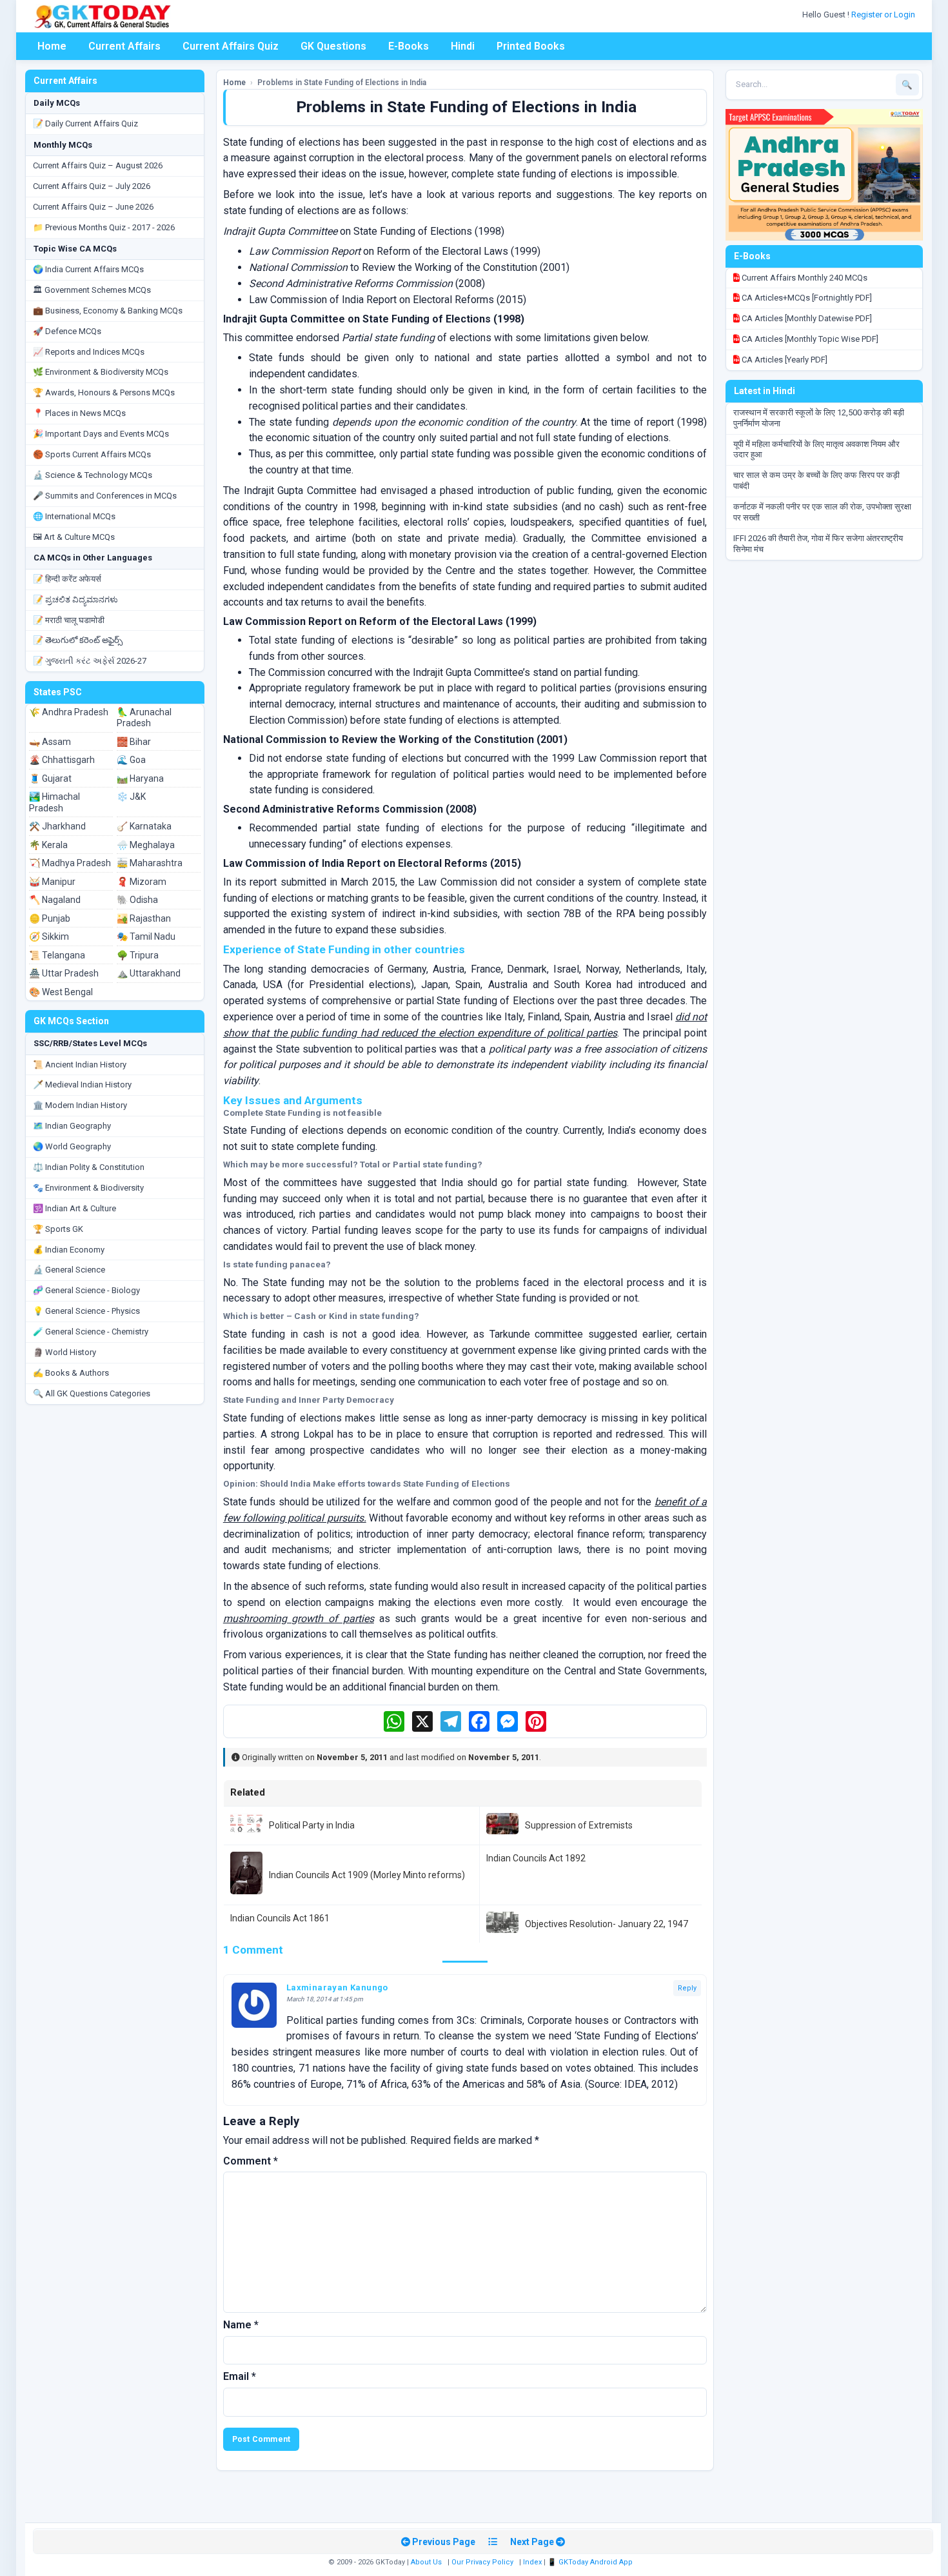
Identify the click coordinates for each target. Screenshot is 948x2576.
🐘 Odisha (137, 900)
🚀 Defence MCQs (67, 331)
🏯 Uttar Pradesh (64, 973)
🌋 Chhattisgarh (62, 760)
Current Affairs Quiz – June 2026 (93, 207)
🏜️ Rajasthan (144, 918)
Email (240, 2376)
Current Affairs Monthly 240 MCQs (804, 278)
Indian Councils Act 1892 (536, 1858)
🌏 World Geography (72, 1146)
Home (52, 46)
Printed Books (531, 46)
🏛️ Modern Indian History (80, 1105)
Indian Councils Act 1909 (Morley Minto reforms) (367, 1875)
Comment (251, 2161)
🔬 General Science (69, 1270)
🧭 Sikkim (49, 936)
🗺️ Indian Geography (72, 1126)
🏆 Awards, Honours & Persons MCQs (104, 392)
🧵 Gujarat (50, 778)
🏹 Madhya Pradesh (70, 863)
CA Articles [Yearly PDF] (784, 360)
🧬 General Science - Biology (86, 1290)
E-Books (409, 46)
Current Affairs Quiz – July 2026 (92, 186)
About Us (426, 2562)
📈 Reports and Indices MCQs (89, 352)
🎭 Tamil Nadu (146, 936)
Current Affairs (124, 46)
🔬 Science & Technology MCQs (93, 475)
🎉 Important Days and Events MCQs (101, 434)
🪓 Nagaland (55, 900)
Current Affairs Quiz (231, 46)
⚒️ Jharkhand (57, 826)
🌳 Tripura (138, 955)
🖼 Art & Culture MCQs (74, 537)
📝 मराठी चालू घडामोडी (69, 620)
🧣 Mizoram (142, 882)
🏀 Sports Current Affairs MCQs (92, 454)
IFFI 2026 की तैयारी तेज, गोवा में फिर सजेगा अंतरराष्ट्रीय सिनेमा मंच (818, 544)
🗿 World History (64, 1352)
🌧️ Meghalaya (146, 845)
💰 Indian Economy (69, 1250)
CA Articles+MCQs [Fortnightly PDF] (806, 298)
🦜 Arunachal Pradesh (144, 718)
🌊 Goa (131, 760)
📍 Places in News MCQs (79, 413)
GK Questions (333, 46)
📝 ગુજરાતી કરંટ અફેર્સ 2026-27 (90, 661)
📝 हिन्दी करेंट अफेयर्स (67, 579)
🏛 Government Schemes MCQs (92, 290)
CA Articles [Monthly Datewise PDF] (806, 318)
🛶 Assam (50, 742)
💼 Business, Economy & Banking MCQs (108, 311)
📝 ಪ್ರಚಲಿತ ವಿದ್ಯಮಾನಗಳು (75, 599)
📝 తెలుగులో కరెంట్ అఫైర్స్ (78, 640)
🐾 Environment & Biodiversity (88, 1188)
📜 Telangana (57, 955)
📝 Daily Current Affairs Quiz (85, 124)
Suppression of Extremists (579, 1825)
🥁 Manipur (52, 882)
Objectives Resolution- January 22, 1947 (607, 1924)
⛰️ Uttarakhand (149, 973)
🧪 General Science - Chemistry (91, 1332)
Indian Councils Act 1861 (280, 1918)
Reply (687, 1988)
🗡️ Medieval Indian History (82, 1085)
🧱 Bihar (134, 742)
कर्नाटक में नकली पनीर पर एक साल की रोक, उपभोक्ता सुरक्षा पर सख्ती (822, 512)
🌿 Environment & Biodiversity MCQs (101, 372)
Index (532, 2562)
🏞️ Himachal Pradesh (54, 802)
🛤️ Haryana (140, 778)
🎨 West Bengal (61, 992)
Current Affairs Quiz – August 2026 (98, 165)
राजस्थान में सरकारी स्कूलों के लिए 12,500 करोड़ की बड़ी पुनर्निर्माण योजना (819, 418)
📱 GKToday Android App (591, 2562)
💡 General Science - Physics (86, 1311)
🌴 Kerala (48, 845)
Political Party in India (312, 1825)
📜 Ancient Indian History (80, 1065)
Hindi (463, 46)
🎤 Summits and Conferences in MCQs (105, 496)
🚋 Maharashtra (150, 863)
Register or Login (884, 15)
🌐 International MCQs (74, 516)
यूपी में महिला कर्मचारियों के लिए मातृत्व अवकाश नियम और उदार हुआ (816, 450)
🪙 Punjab (50, 918)
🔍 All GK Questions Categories (92, 1393)
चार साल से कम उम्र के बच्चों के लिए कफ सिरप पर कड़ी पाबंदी (816, 481)
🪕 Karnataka (144, 826)
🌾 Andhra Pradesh (69, 712)
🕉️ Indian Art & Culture (74, 1208)
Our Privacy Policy (482, 2562)
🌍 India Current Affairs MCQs (88, 269)
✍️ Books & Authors (71, 1373)
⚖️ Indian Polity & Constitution (89, 1167)
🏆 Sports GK (58, 1229)
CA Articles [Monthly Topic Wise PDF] (809, 339)
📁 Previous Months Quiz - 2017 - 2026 (104, 227)
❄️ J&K (131, 797)
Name (241, 2325)
